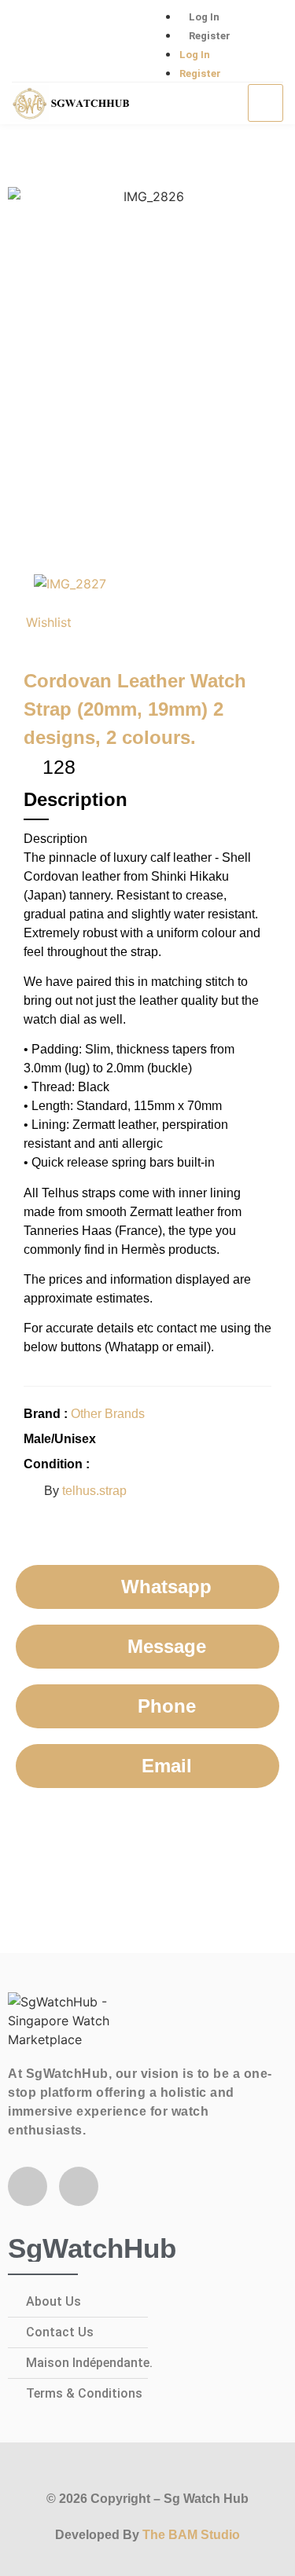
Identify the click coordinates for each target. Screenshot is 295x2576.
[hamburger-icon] (265, 103)
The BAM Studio (191, 2535)
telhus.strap (94, 1491)
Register (210, 36)
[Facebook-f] (28, 2186)
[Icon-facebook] (31, 42)
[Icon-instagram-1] (83, 42)
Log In (204, 17)
